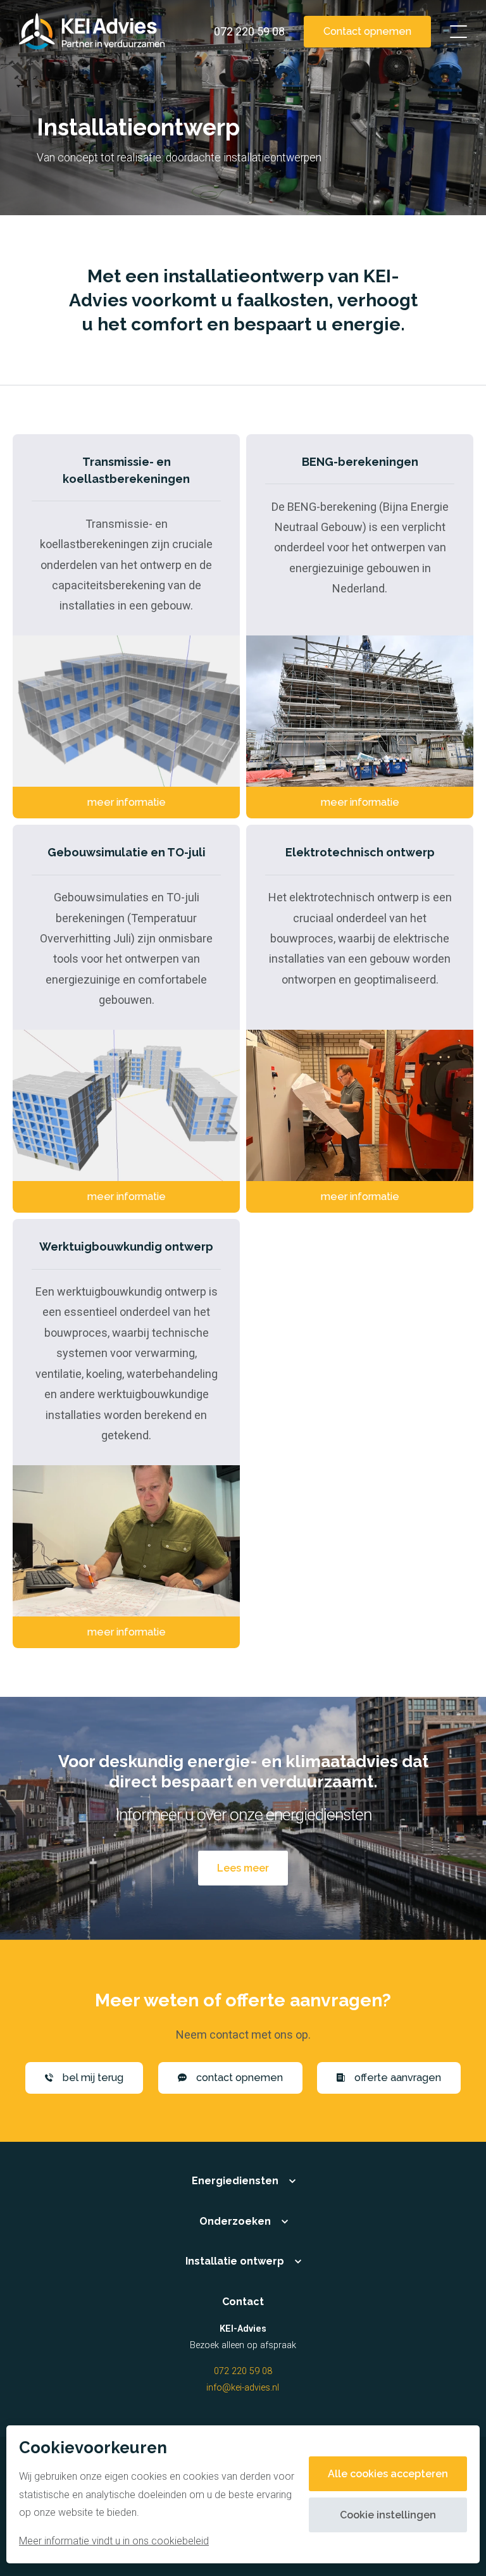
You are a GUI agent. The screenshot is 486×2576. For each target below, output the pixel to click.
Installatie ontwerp (235, 2261)
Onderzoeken (235, 2221)
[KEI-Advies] (92, 32)
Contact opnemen (367, 31)
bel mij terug (93, 2078)
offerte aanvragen (398, 2078)
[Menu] (458, 32)
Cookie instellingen (388, 2515)
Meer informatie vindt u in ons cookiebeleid (114, 2541)
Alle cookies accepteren (388, 2474)
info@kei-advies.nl (243, 2388)
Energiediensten (235, 2181)
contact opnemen (240, 2078)
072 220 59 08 (243, 2371)
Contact (243, 2302)
